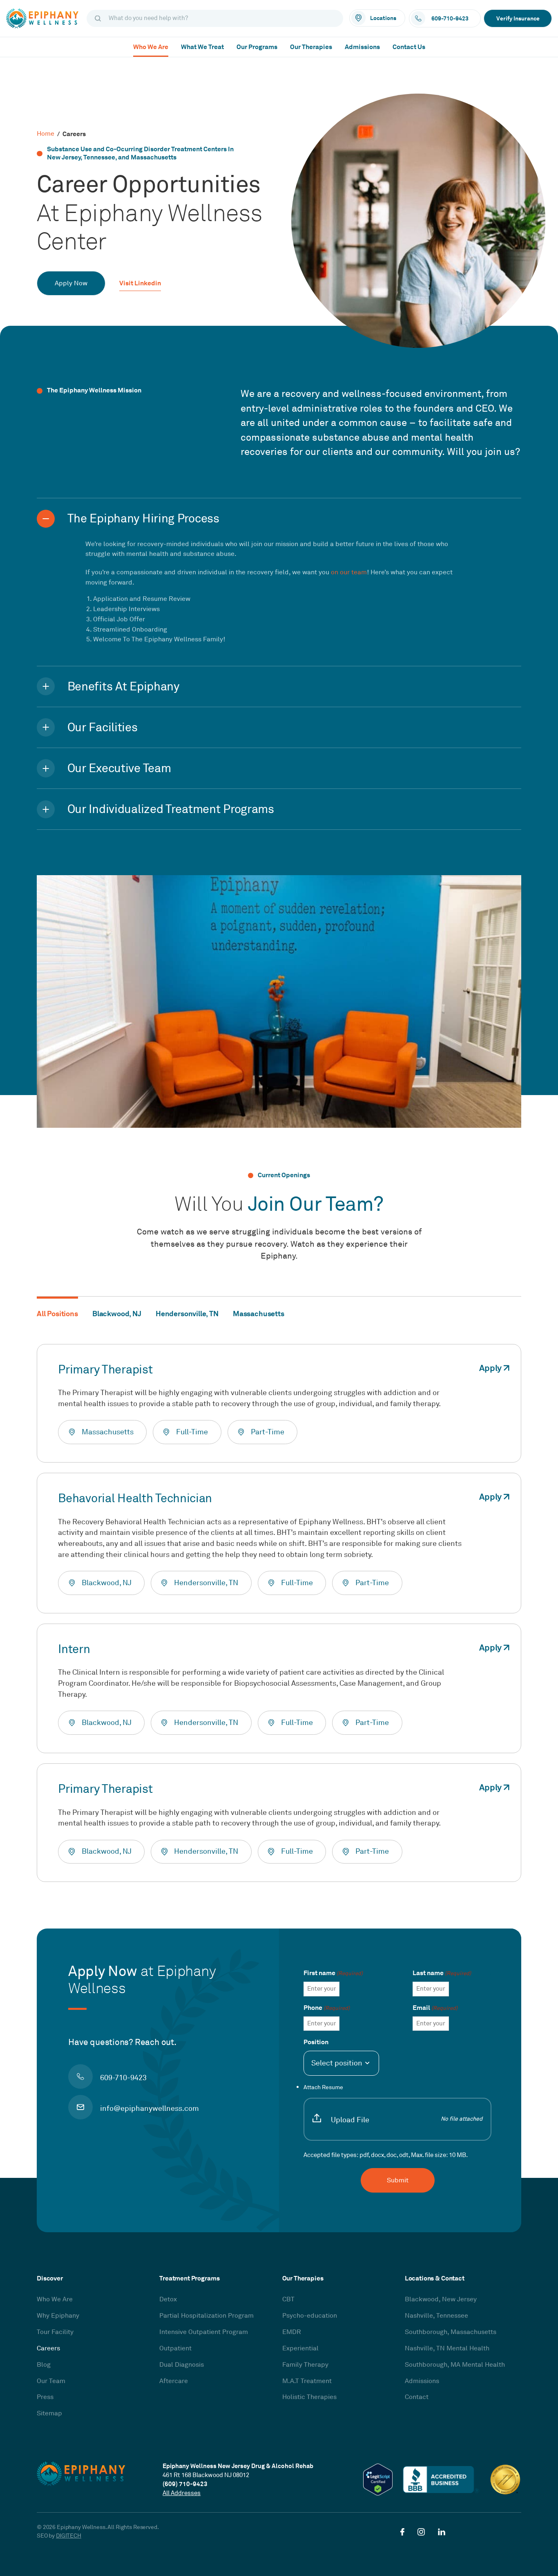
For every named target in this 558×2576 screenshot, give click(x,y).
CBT (288, 2299)
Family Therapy (305, 2365)
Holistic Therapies (309, 2397)
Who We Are (151, 47)
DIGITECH (69, 2536)
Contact (417, 2397)
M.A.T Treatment (307, 2381)
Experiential (300, 2348)
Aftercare (174, 2381)
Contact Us (409, 47)
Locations (383, 18)
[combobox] (341, 2063)
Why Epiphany (58, 2316)
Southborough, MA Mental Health (455, 2365)
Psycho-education (310, 2316)
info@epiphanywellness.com (149, 2108)
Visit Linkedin (140, 284)
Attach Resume (393, 2104)
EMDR (292, 2332)
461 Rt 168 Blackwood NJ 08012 (206, 2475)
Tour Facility (55, 2332)
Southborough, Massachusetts (451, 2332)
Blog (44, 2365)
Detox (168, 2299)
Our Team (51, 2381)
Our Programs (257, 47)
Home (46, 134)
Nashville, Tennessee (436, 2316)
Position (316, 2042)
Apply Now (71, 283)
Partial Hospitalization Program (206, 2316)
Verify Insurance (518, 18)
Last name (442, 1973)
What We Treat (202, 47)
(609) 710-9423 (185, 2484)
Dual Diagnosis (182, 2365)
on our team (349, 572)
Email (435, 2008)
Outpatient (175, 2348)
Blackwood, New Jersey (441, 2299)
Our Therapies (311, 47)
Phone (327, 2008)
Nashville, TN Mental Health (447, 2348)
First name (333, 1973)
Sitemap (49, 2413)
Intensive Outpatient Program (204, 2332)
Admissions (362, 47)
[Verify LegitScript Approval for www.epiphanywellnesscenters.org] (378, 2480)
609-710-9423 (123, 2078)
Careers (48, 2348)
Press (45, 2397)
